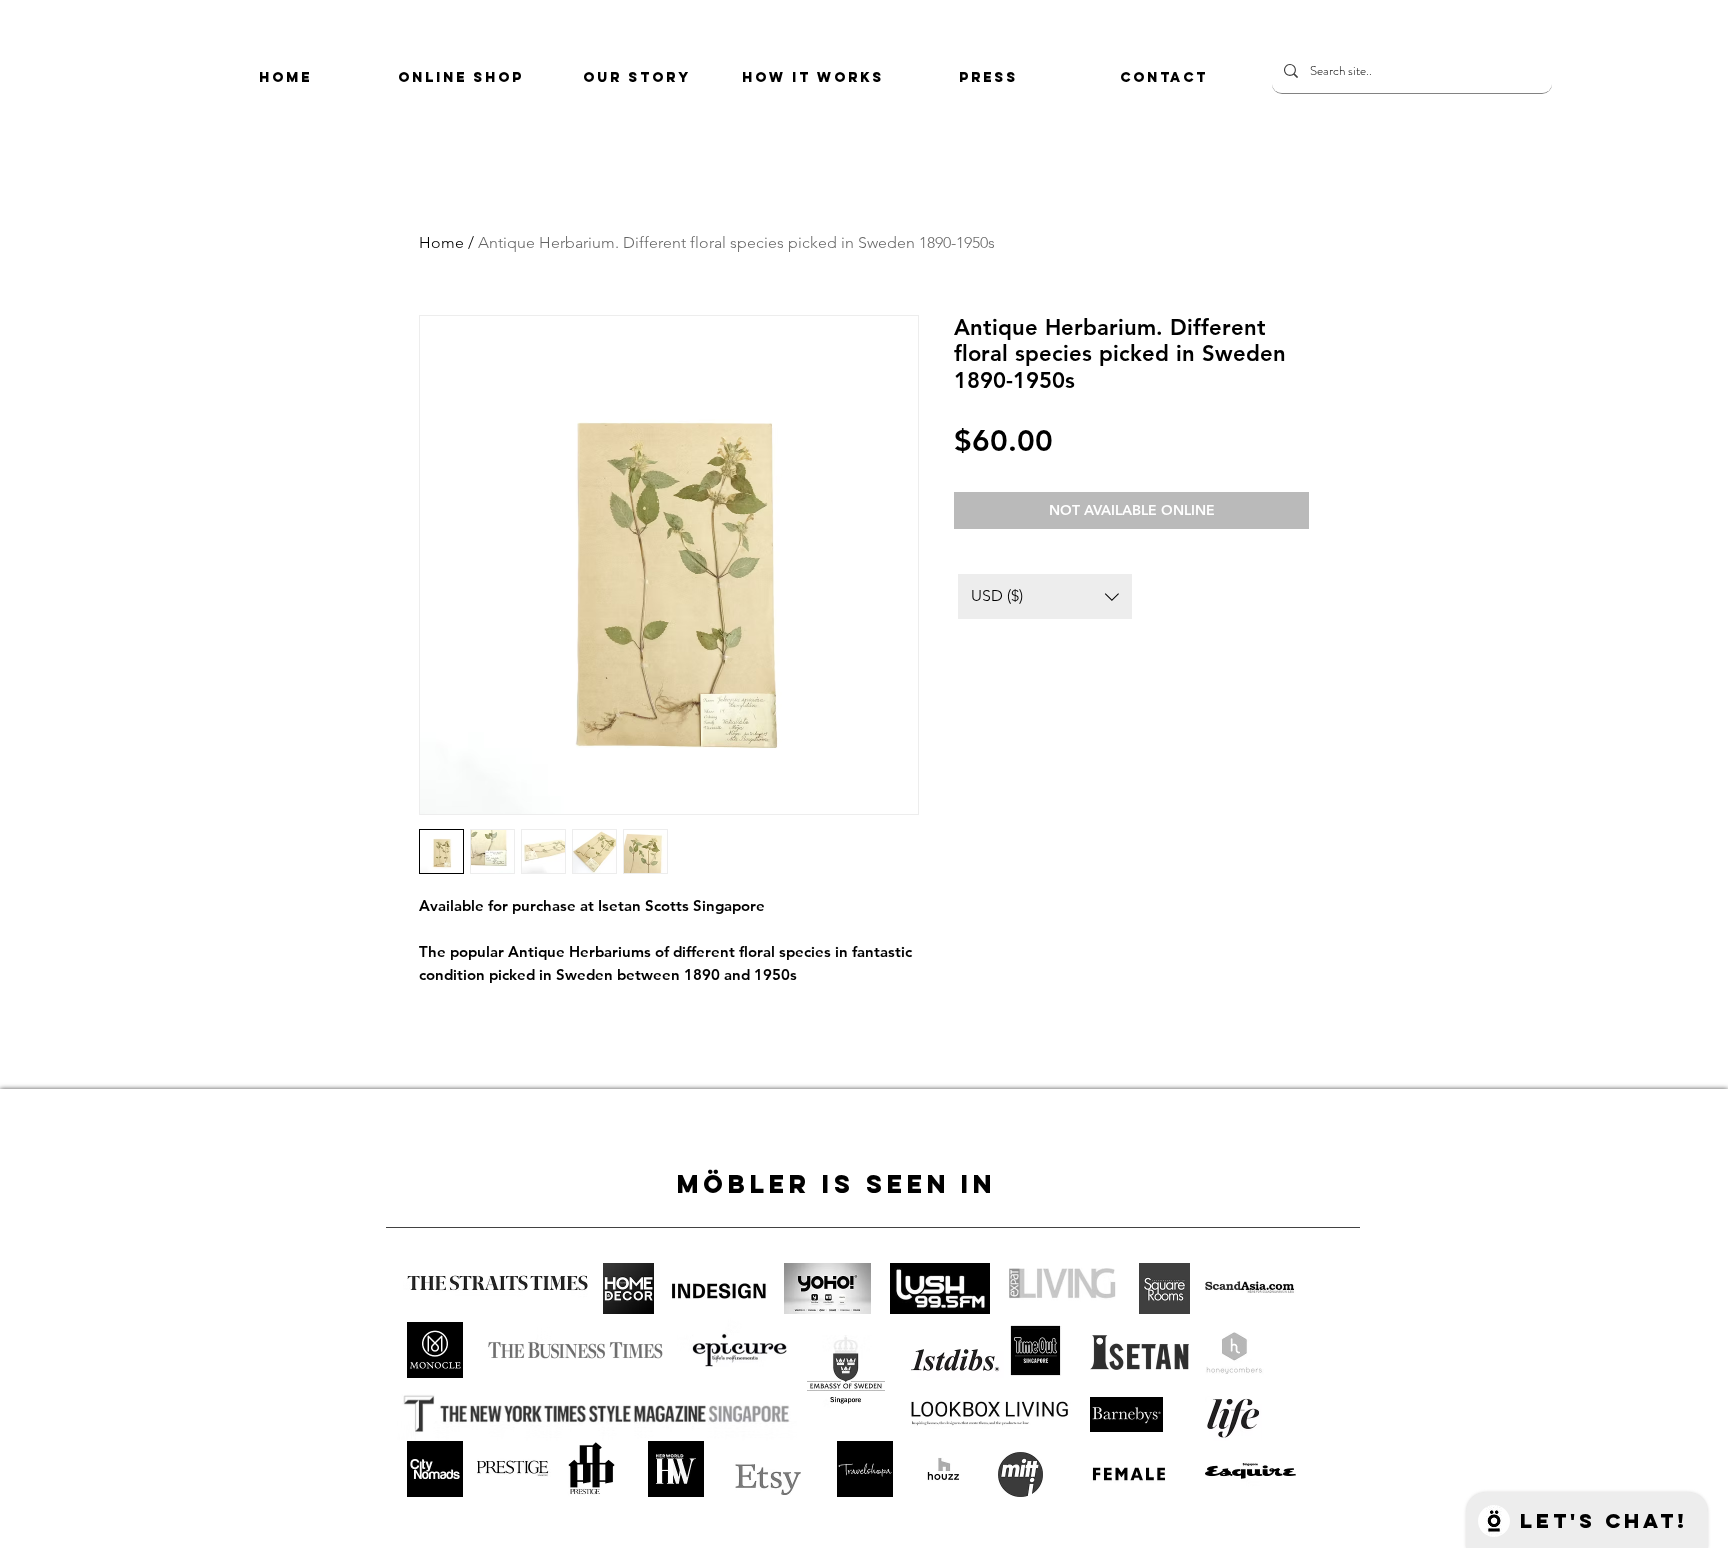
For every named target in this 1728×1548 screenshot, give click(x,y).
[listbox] (1045, 596)
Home (441, 242)
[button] (1045, 596)
